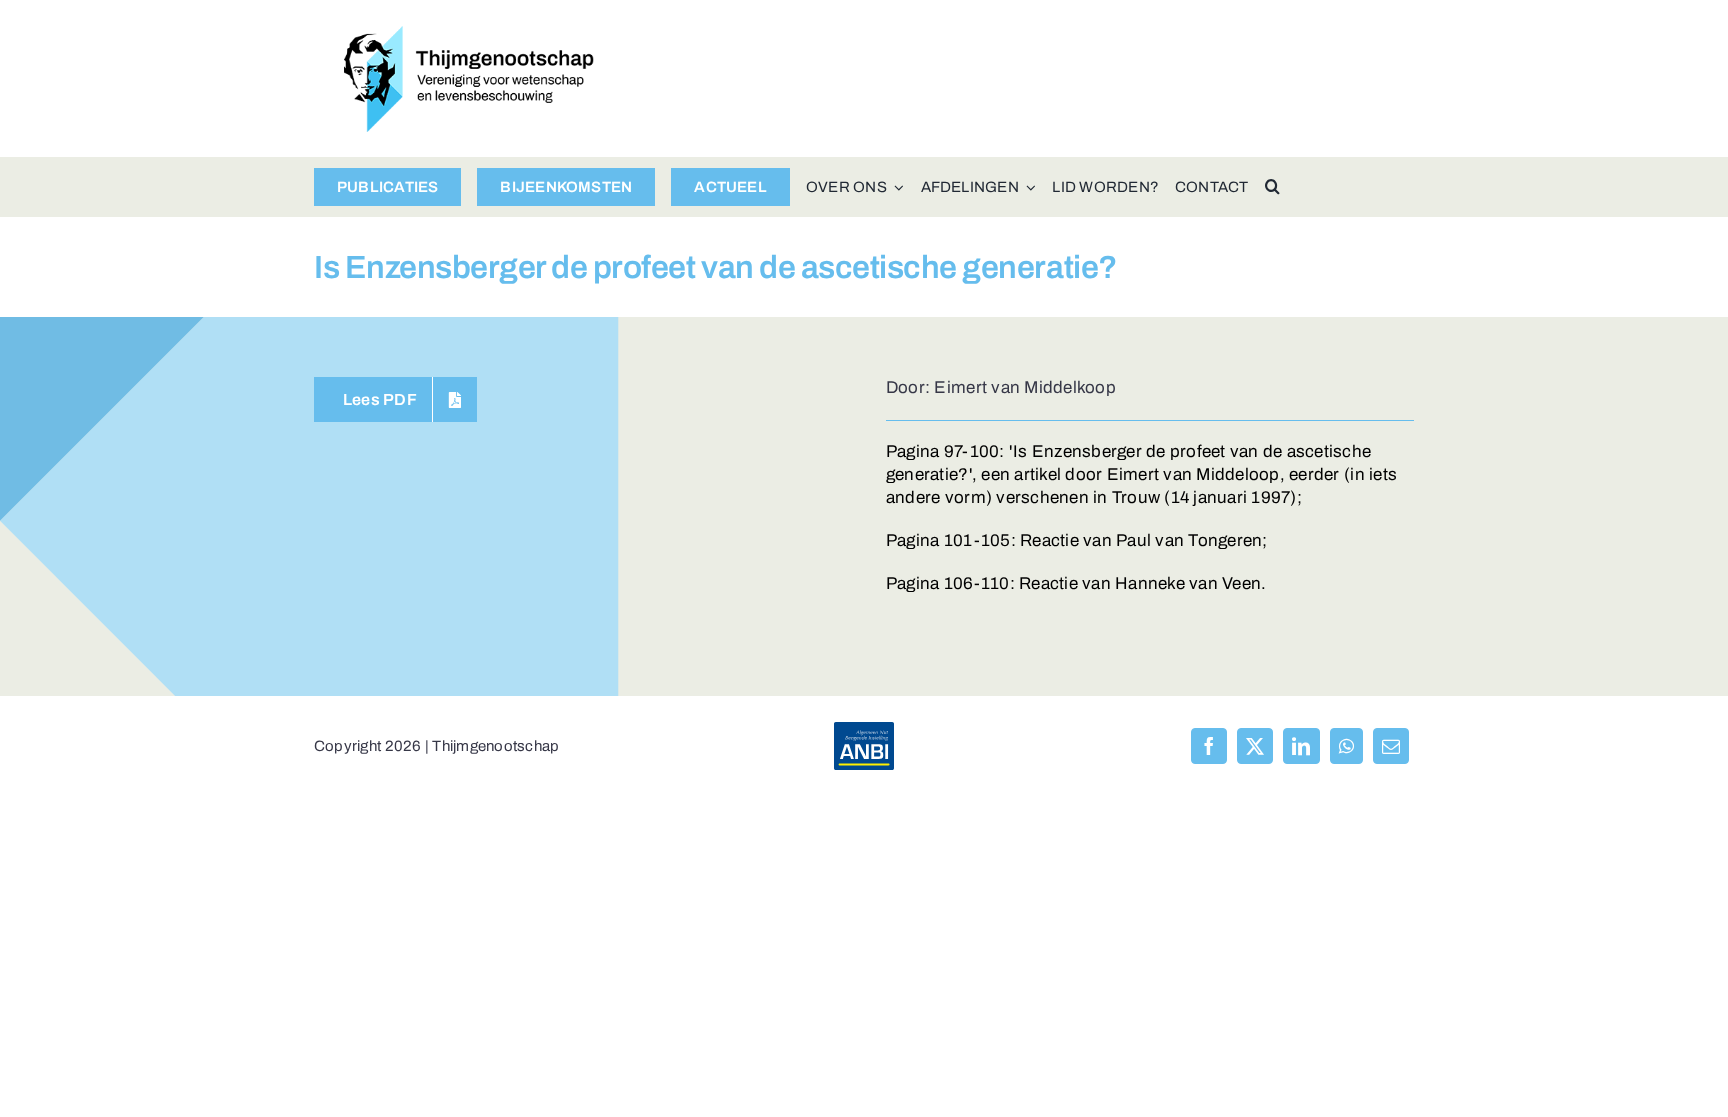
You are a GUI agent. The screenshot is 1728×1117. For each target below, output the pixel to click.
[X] (1255, 746)
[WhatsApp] (1346, 746)
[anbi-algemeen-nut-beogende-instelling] (864, 730)
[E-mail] (1391, 746)
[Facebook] (1209, 746)
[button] (1272, 187)
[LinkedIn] (1301, 746)
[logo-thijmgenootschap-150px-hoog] (469, 34)
